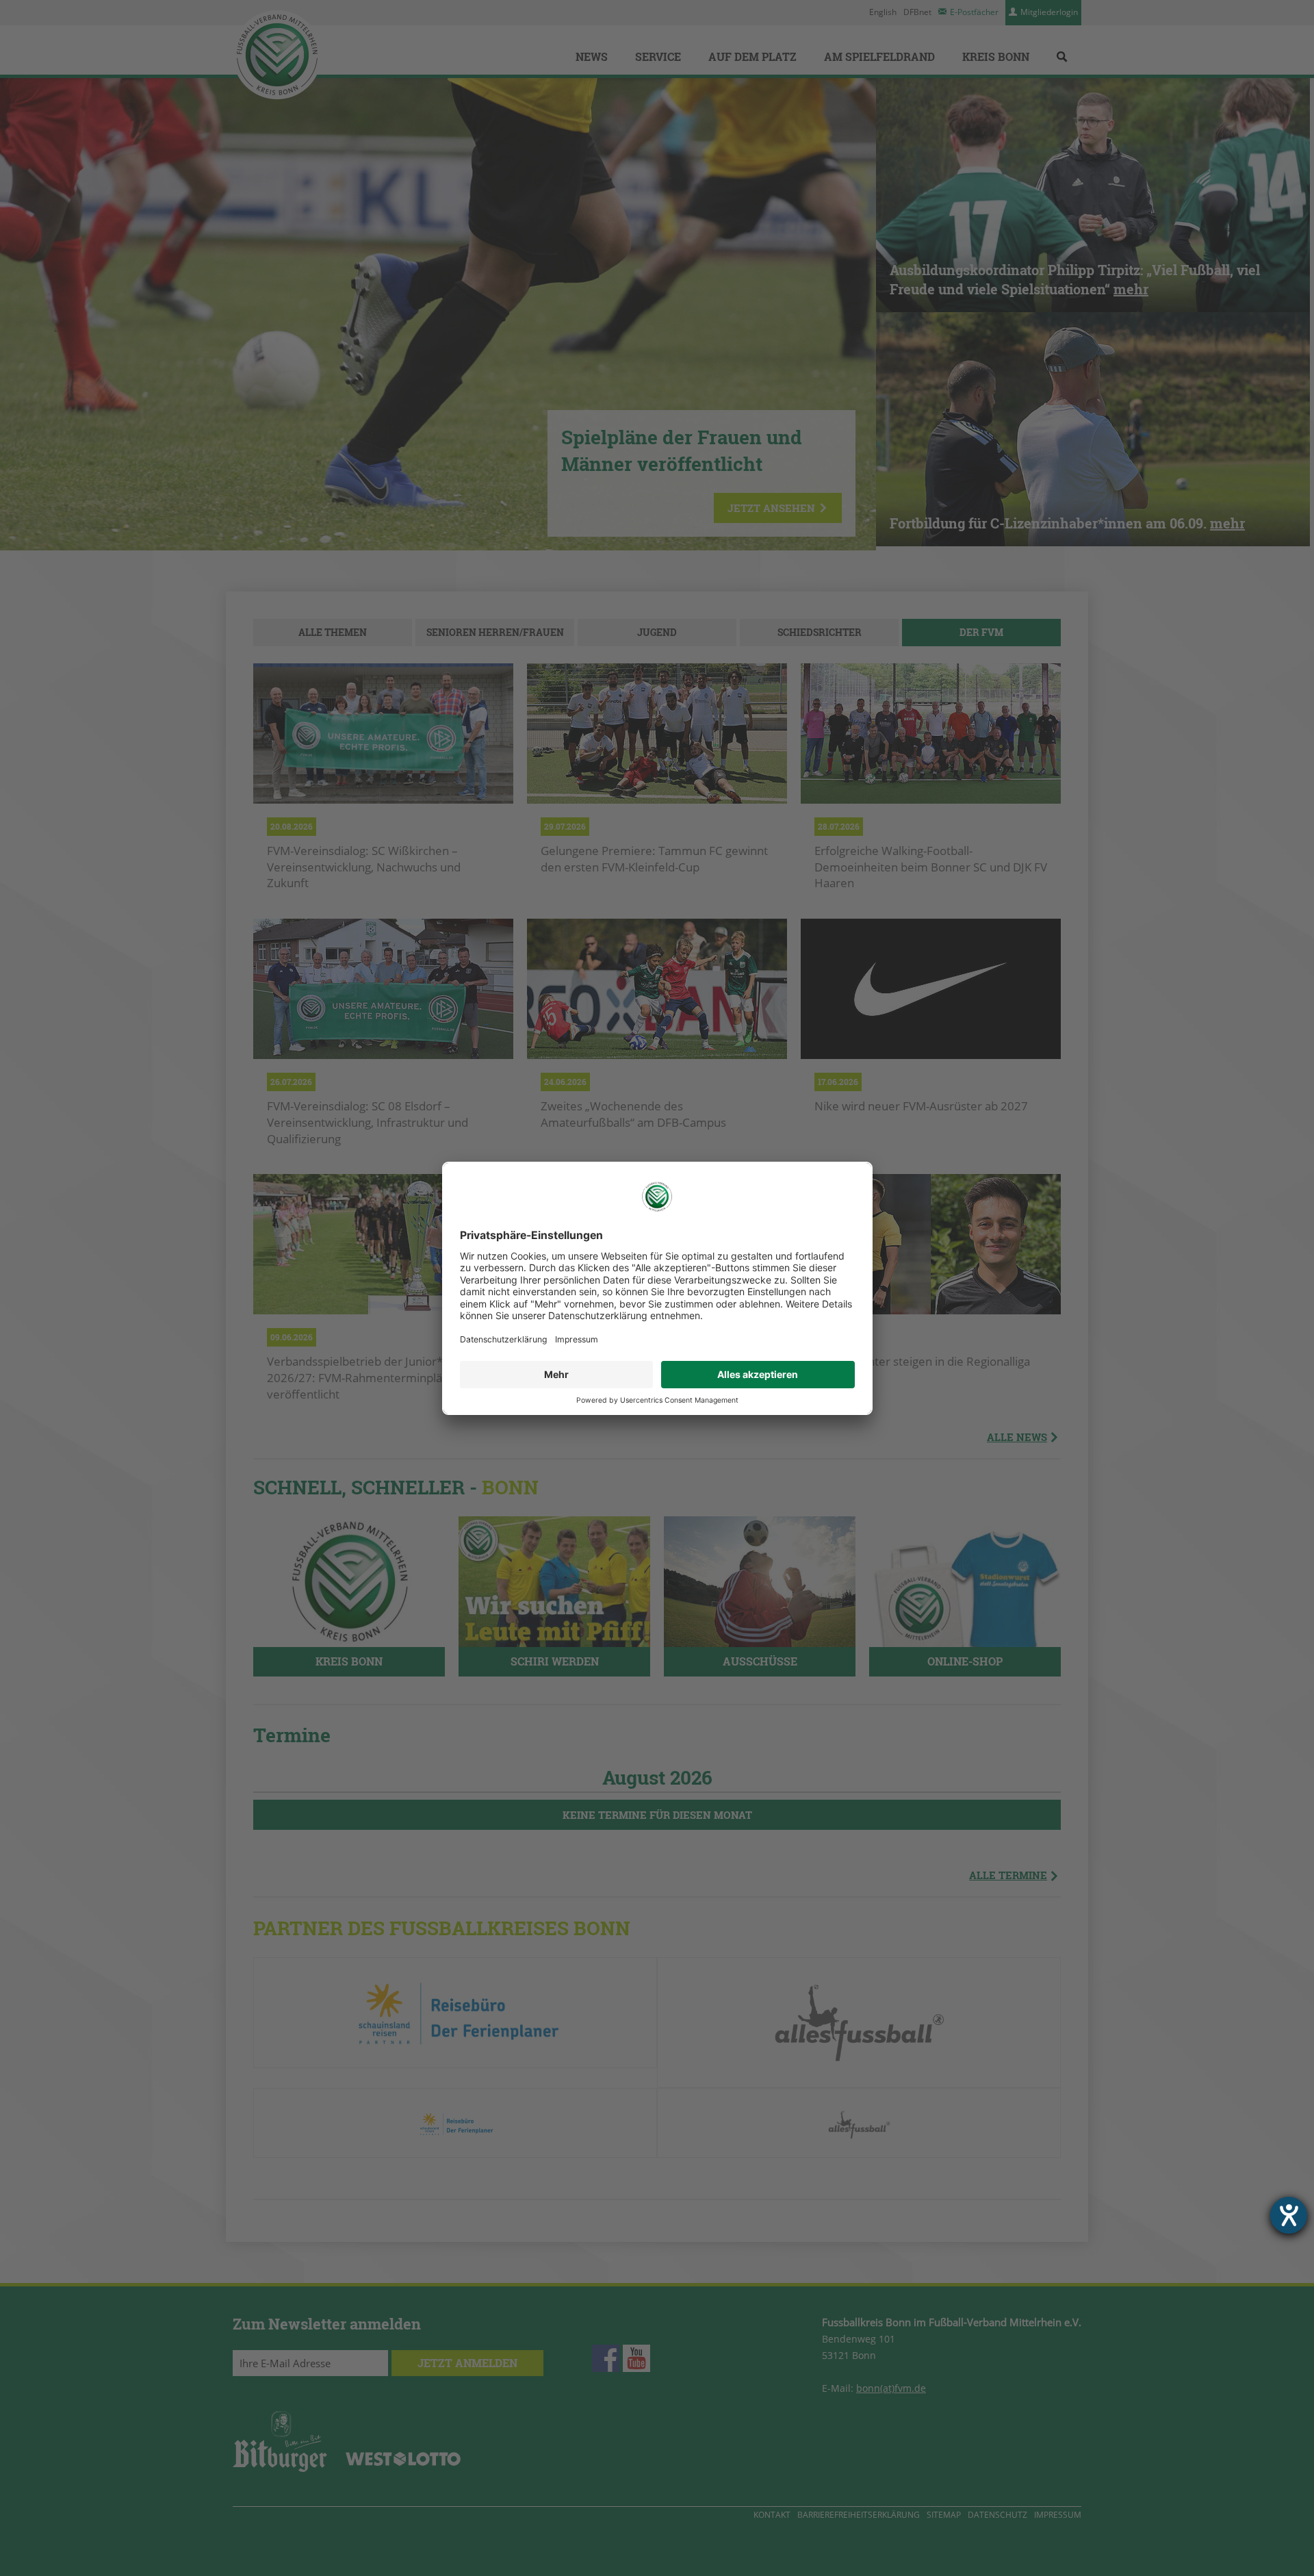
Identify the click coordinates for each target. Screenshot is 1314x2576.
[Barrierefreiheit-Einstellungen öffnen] (1289, 2215)
